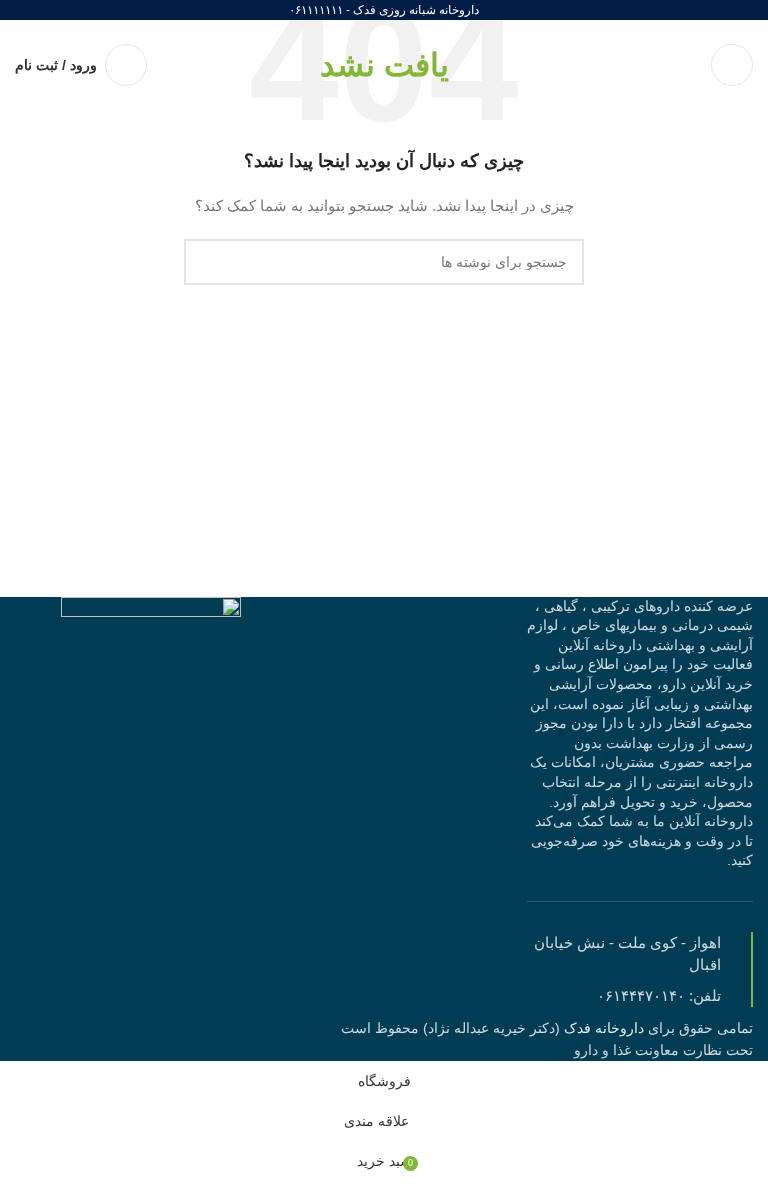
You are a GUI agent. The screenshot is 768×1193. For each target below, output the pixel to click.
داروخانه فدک (602, 1028)
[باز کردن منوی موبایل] (732, 65)
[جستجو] (207, 262)
